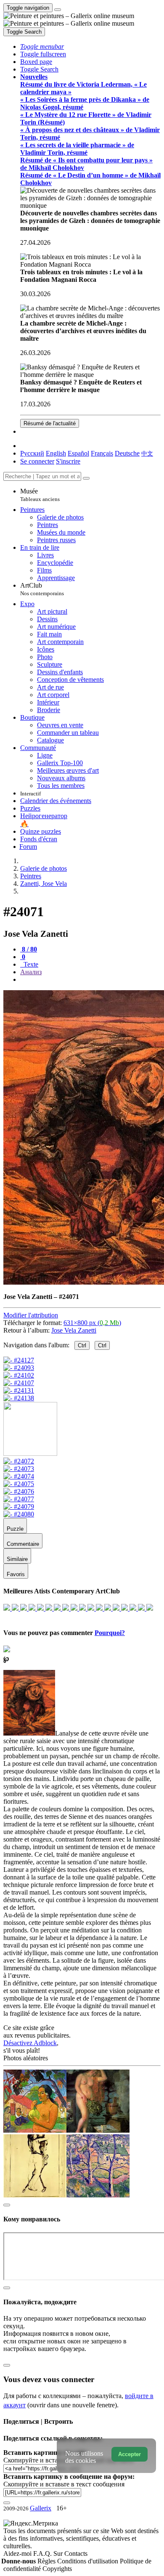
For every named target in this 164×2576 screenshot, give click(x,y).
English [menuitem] (56, 453)
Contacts (76, 2553)
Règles (47, 2561)
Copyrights (57, 2569)
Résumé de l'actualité (50, 423)
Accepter (130, 2454)
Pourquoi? (110, 1633)
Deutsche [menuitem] (127, 453)
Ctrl (82, 1345)
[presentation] (90, 980)
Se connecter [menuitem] (37, 461)
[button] (42, 46)
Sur (59, 2553)
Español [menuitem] (78, 453)
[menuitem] (147, 453)
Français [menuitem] (102, 453)
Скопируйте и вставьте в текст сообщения (64, 2484)
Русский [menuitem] (32, 453)
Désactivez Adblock (30, 2043)
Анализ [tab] (31, 972)
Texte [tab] (30, 964)
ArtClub (42, 589)
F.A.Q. (43, 2553)
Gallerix (41, 2508)
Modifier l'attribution (31, 1315)
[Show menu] (58, 10)
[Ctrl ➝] (19, 1461)
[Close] (86, 478)
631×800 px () (92, 1323)
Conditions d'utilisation (89, 2561)
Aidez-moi (18, 2553)
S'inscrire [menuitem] (68, 461)
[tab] (29, 949)
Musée (40, 495)
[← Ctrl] (19, 1398)
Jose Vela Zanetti (74, 1330)
